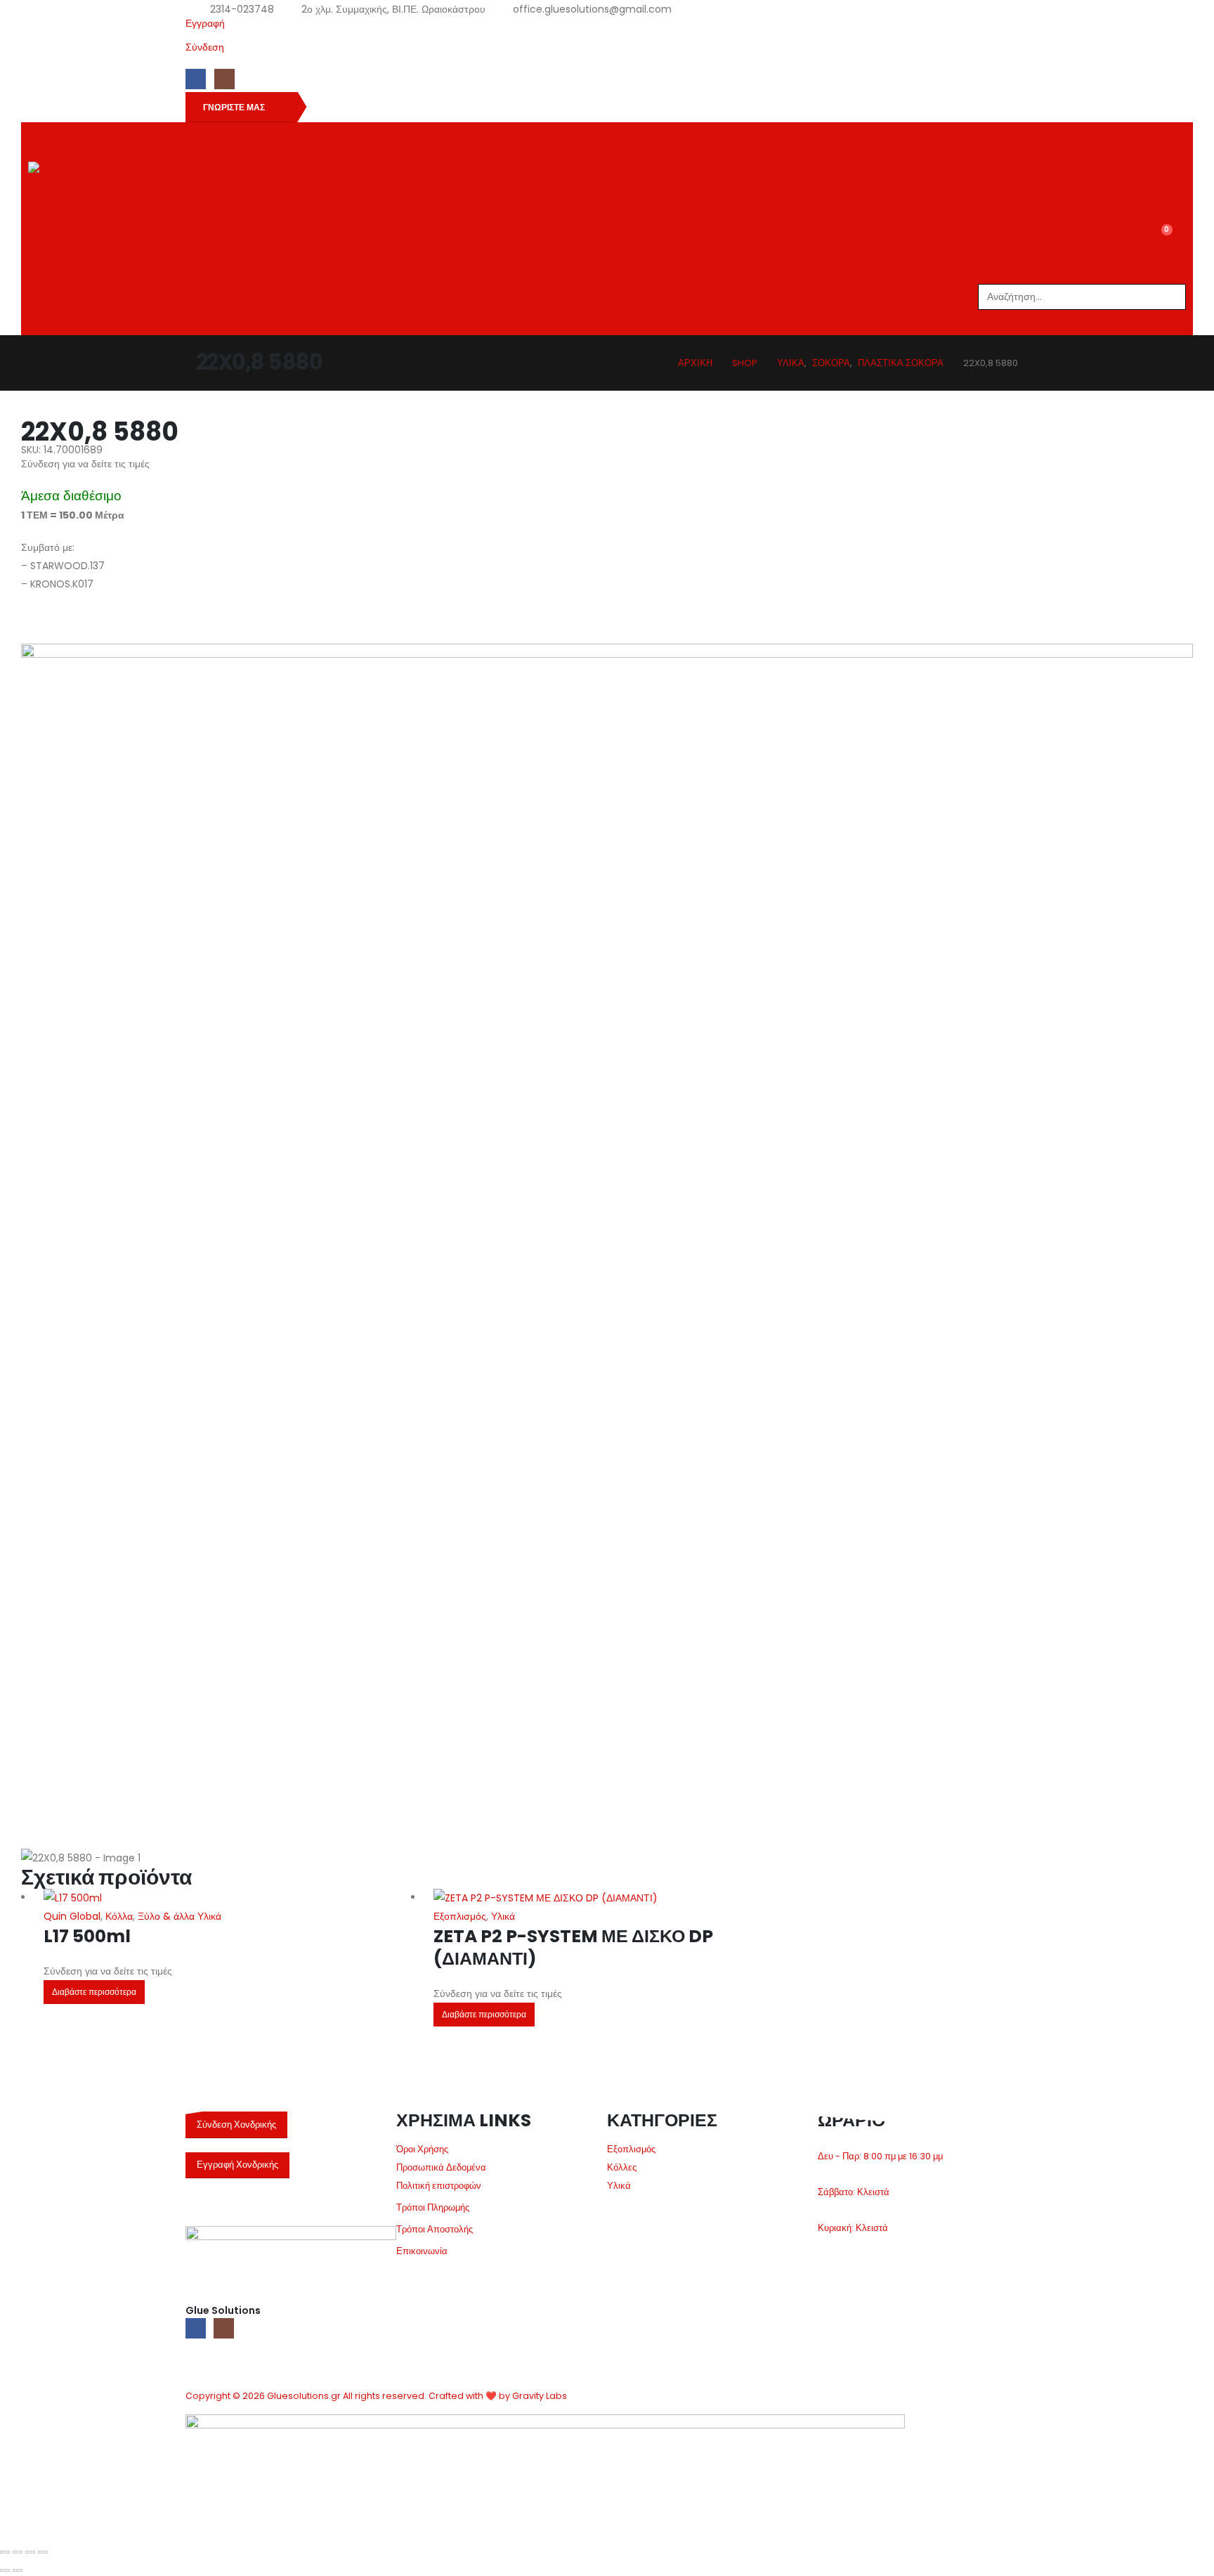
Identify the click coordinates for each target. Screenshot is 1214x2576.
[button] (1177, 272)
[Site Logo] (71, 175)
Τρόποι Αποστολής (435, 2229)
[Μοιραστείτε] (30, 2552)
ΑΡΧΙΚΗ (53, 214)
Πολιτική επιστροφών (439, 2186)
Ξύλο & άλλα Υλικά (180, 1916)
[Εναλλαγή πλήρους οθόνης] (18, 2552)
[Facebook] (196, 79)
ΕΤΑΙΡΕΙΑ (221, 214)
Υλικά (503, 1916)
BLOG (270, 214)
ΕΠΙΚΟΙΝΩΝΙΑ (329, 214)
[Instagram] (224, 79)
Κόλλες (622, 2167)
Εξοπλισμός (460, 1916)
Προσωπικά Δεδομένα (441, 2167)
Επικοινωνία (422, 2251)
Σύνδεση (205, 47)
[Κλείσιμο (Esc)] (43, 2552)
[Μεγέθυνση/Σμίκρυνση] (5, 2552)
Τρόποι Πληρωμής (433, 2207)
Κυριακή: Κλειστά (853, 2228)
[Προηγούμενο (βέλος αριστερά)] (5, 2570)
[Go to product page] (228, 1898)
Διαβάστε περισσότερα (94, 1992)
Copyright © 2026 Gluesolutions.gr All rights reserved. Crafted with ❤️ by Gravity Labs (376, 2396)
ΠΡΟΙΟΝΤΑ (108, 214)
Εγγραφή (205, 23)
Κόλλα (119, 1916)
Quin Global (72, 1916)
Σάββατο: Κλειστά (854, 2192)
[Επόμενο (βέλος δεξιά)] (18, 2570)
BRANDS (166, 214)
